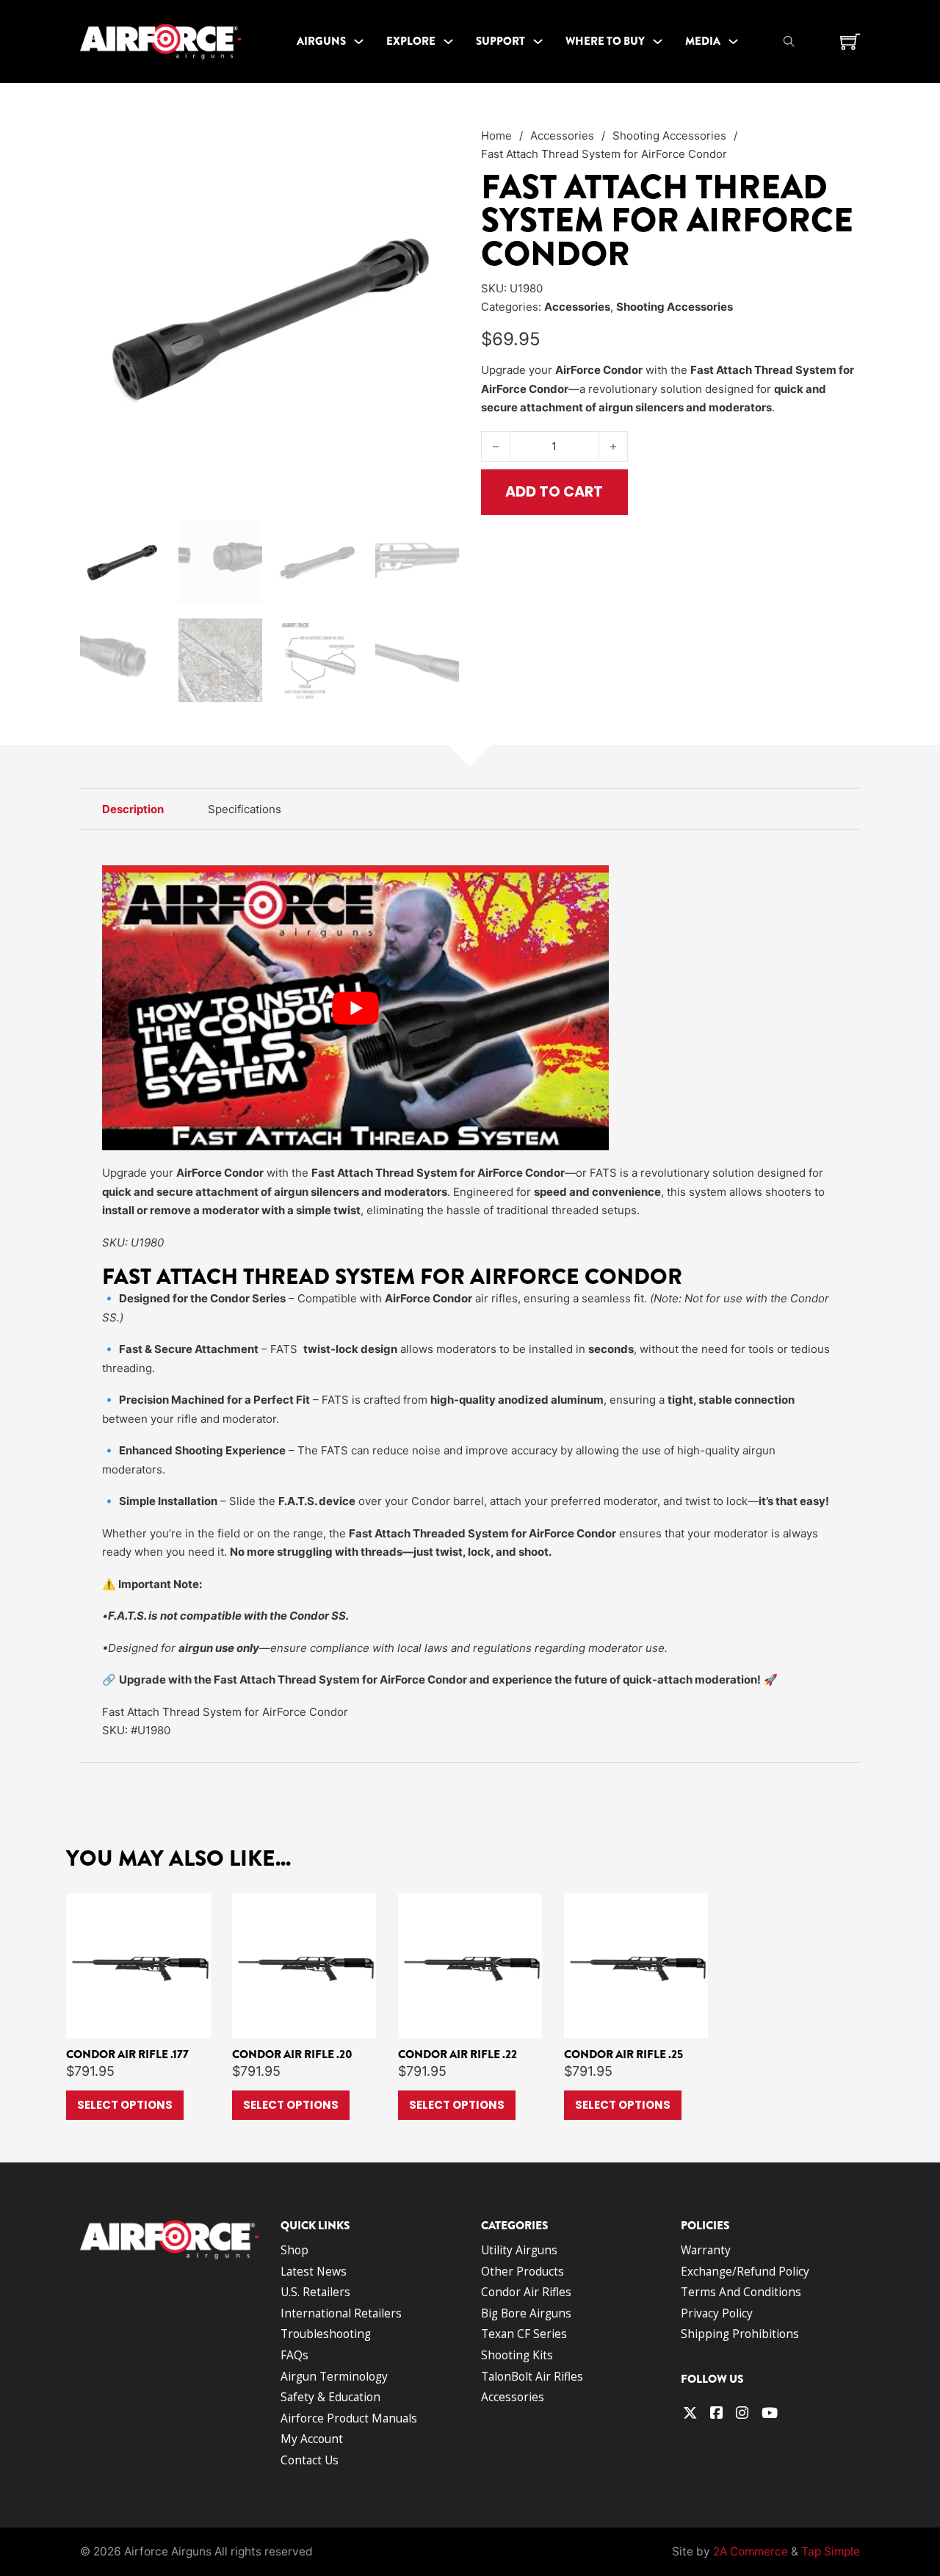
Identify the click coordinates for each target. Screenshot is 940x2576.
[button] (439, 146)
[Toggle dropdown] (359, 41)
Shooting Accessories (669, 136)
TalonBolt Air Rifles (532, 2376)
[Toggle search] (789, 42)
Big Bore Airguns (526, 2313)
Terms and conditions (741, 2292)
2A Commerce (751, 2551)
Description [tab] (133, 809)
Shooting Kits (517, 2355)
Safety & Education (330, 2397)
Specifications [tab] (245, 809)
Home (496, 136)
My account (312, 2439)
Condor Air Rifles (526, 2292)
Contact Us (310, 2460)
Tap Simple (831, 2551)
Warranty (706, 2250)
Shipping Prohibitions (740, 2334)
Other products (523, 2271)
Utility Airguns (519, 2250)
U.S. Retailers (315, 2292)
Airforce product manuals (349, 2418)
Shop (294, 2250)
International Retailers (341, 2313)
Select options (125, 2105)
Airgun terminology (334, 2376)
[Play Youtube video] (355, 1008)
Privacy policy (717, 2313)
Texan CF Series (524, 2334)
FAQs (294, 2355)
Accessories (562, 136)
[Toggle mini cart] (850, 42)
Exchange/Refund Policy (745, 2271)
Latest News (314, 2271)
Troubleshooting (326, 2334)
